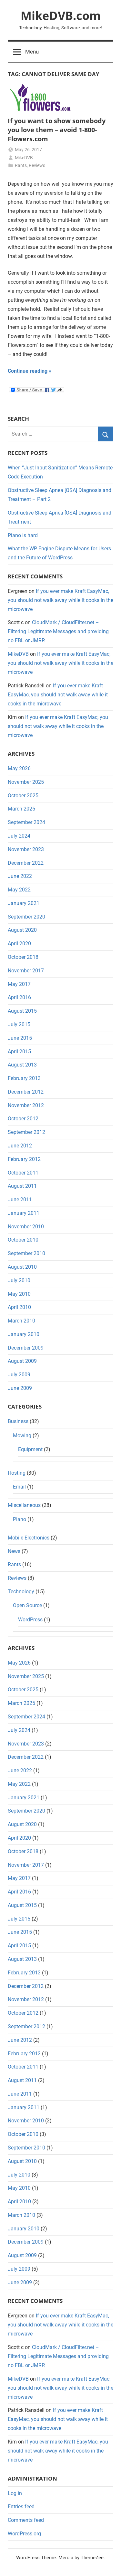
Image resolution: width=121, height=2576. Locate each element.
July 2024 (19, 836)
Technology (21, 1592)
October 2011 (23, 1173)
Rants (21, 165)
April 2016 (19, 997)
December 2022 (26, 863)
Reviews (37, 165)
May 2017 (19, 984)
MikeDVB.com (61, 16)
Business (18, 1421)
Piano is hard (23, 535)
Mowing (22, 1435)
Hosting (17, 1473)
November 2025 (26, 782)
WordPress (30, 1620)
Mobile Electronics (29, 1538)
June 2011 (20, 1200)
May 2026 (19, 768)
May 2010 (19, 1294)
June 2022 (20, 876)
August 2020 (22, 930)
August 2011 (22, 1186)
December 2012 (26, 1092)
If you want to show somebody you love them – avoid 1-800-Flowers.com (57, 130)
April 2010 (19, 1307)
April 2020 (19, 944)
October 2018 (23, 957)
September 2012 (26, 1132)
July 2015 (19, 1024)
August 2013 (22, 1065)
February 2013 (24, 1078)
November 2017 (26, 971)
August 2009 (22, 1361)
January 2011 (24, 1213)
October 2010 (23, 1240)
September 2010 (26, 1253)
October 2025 (23, 796)
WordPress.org (24, 2534)
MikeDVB (24, 158)
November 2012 (26, 1105)
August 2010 (22, 1267)
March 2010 (21, 1321)
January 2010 (24, 1334)
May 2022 (19, 890)
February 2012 (24, 1159)
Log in (15, 2493)
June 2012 (20, 1146)
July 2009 (19, 1375)
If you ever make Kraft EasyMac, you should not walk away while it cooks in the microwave (60, 600)
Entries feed (21, 2507)
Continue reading (28, 371)
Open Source (27, 1605)
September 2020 (26, 917)
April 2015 (19, 1052)
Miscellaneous (24, 1505)
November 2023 (26, 849)
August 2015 (22, 1011)
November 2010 (26, 1227)
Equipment (30, 1449)
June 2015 (20, 1038)
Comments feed (26, 2520)
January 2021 (24, 903)
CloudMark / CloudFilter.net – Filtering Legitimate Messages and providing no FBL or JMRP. (58, 631)
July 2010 (19, 1280)
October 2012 (23, 1119)
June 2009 (20, 1388)
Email (19, 1487)
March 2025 (21, 809)
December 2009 (26, 1348)
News (14, 1551)
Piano (20, 1519)
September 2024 (26, 822)
